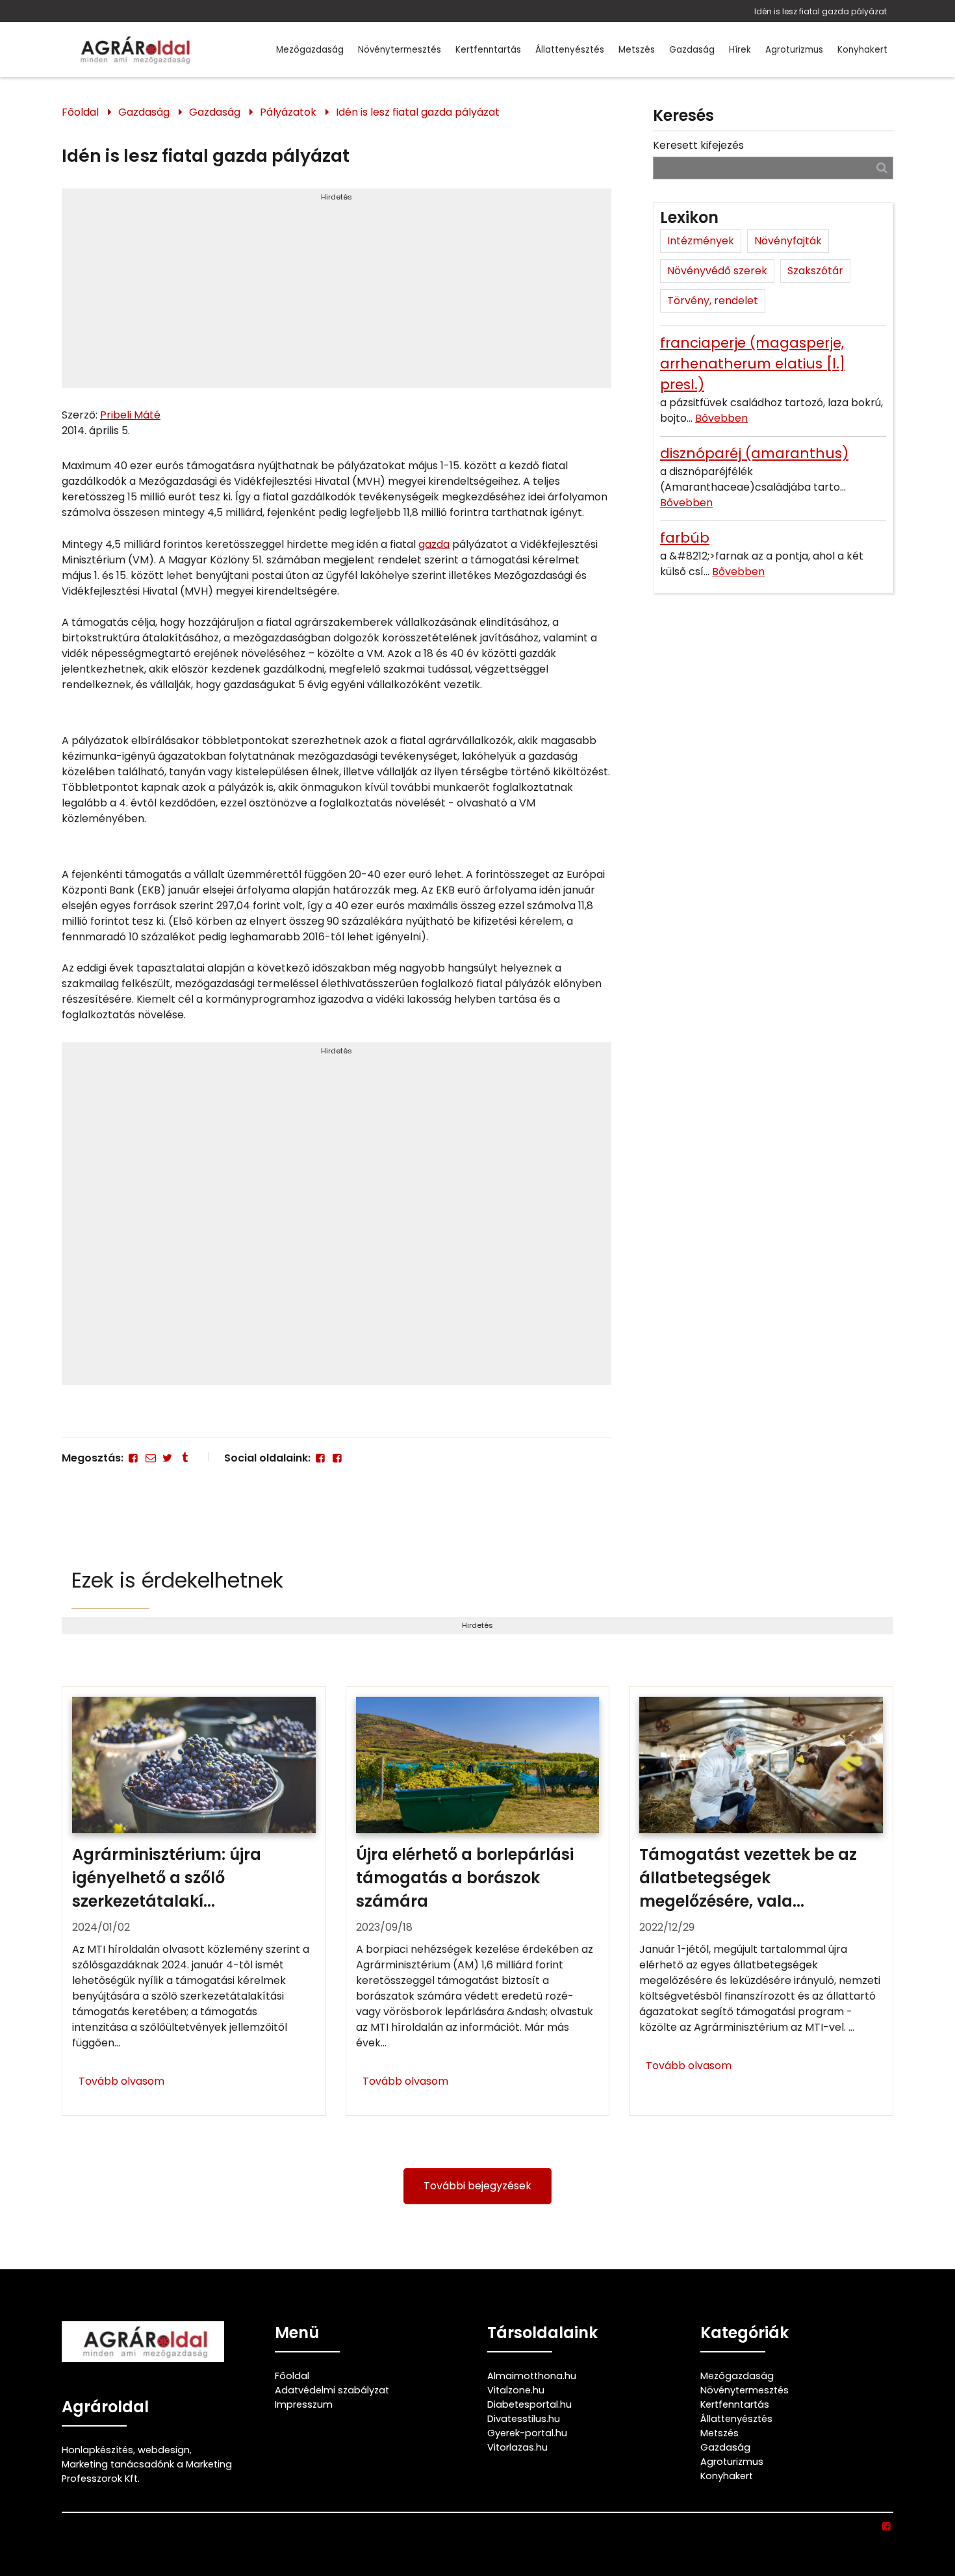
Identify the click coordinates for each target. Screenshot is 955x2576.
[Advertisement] (337, 294)
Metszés (637, 50)
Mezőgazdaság (310, 50)
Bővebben (721, 418)
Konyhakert (862, 50)
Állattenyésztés (570, 50)
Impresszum (304, 2404)
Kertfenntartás (488, 50)
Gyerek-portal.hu (527, 2433)
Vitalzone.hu (516, 2390)
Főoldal (80, 112)
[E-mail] (150, 1458)
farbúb (685, 538)
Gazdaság (692, 50)
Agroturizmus (794, 50)
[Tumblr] (185, 1458)
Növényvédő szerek (717, 271)
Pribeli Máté (130, 415)
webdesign (164, 2450)
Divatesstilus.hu (524, 2419)
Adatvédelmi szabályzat (332, 2390)
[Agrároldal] (133, 50)
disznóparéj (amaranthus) (754, 453)
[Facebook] (133, 1458)
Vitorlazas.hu (517, 2447)
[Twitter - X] (168, 1458)
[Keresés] (882, 167)
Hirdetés (337, 197)
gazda (434, 544)
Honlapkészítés (97, 2450)
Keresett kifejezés (698, 145)
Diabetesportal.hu (529, 2404)
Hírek (740, 50)
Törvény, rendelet (713, 301)
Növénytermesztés (400, 50)
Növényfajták (788, 241)
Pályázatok (288, 112)
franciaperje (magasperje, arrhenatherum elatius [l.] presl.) (753, 364)
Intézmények (701, 241)
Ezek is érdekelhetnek (177, 1580)
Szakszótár (815, 271)
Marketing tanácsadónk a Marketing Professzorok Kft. (147, 2471)
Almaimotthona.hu (532, 2376)
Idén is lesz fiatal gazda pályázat (821, 11)
